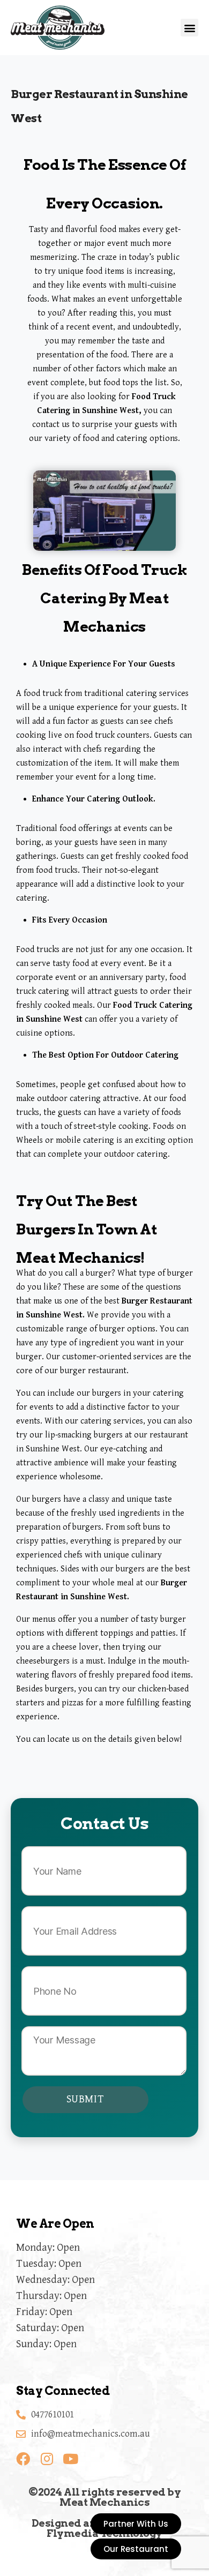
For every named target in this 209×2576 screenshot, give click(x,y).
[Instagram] (47, 2459)
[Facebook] (23, 2459)
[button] (189, 28)
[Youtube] (70, 2459)
